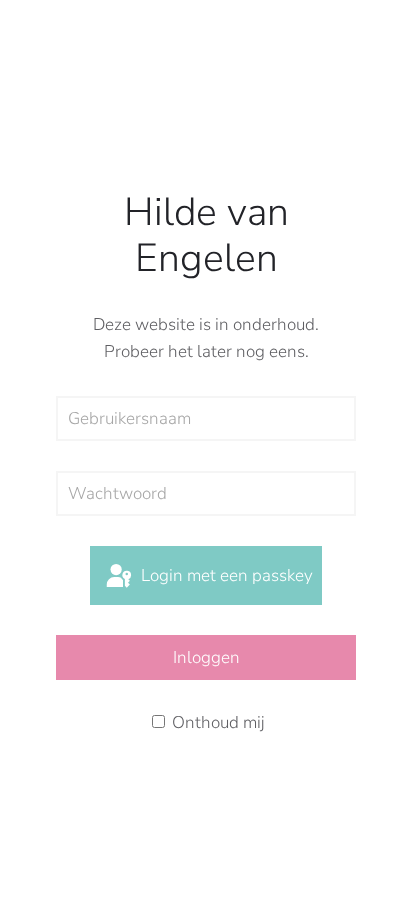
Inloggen (206, 657)
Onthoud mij (216, 722)
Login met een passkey (225, 575)
